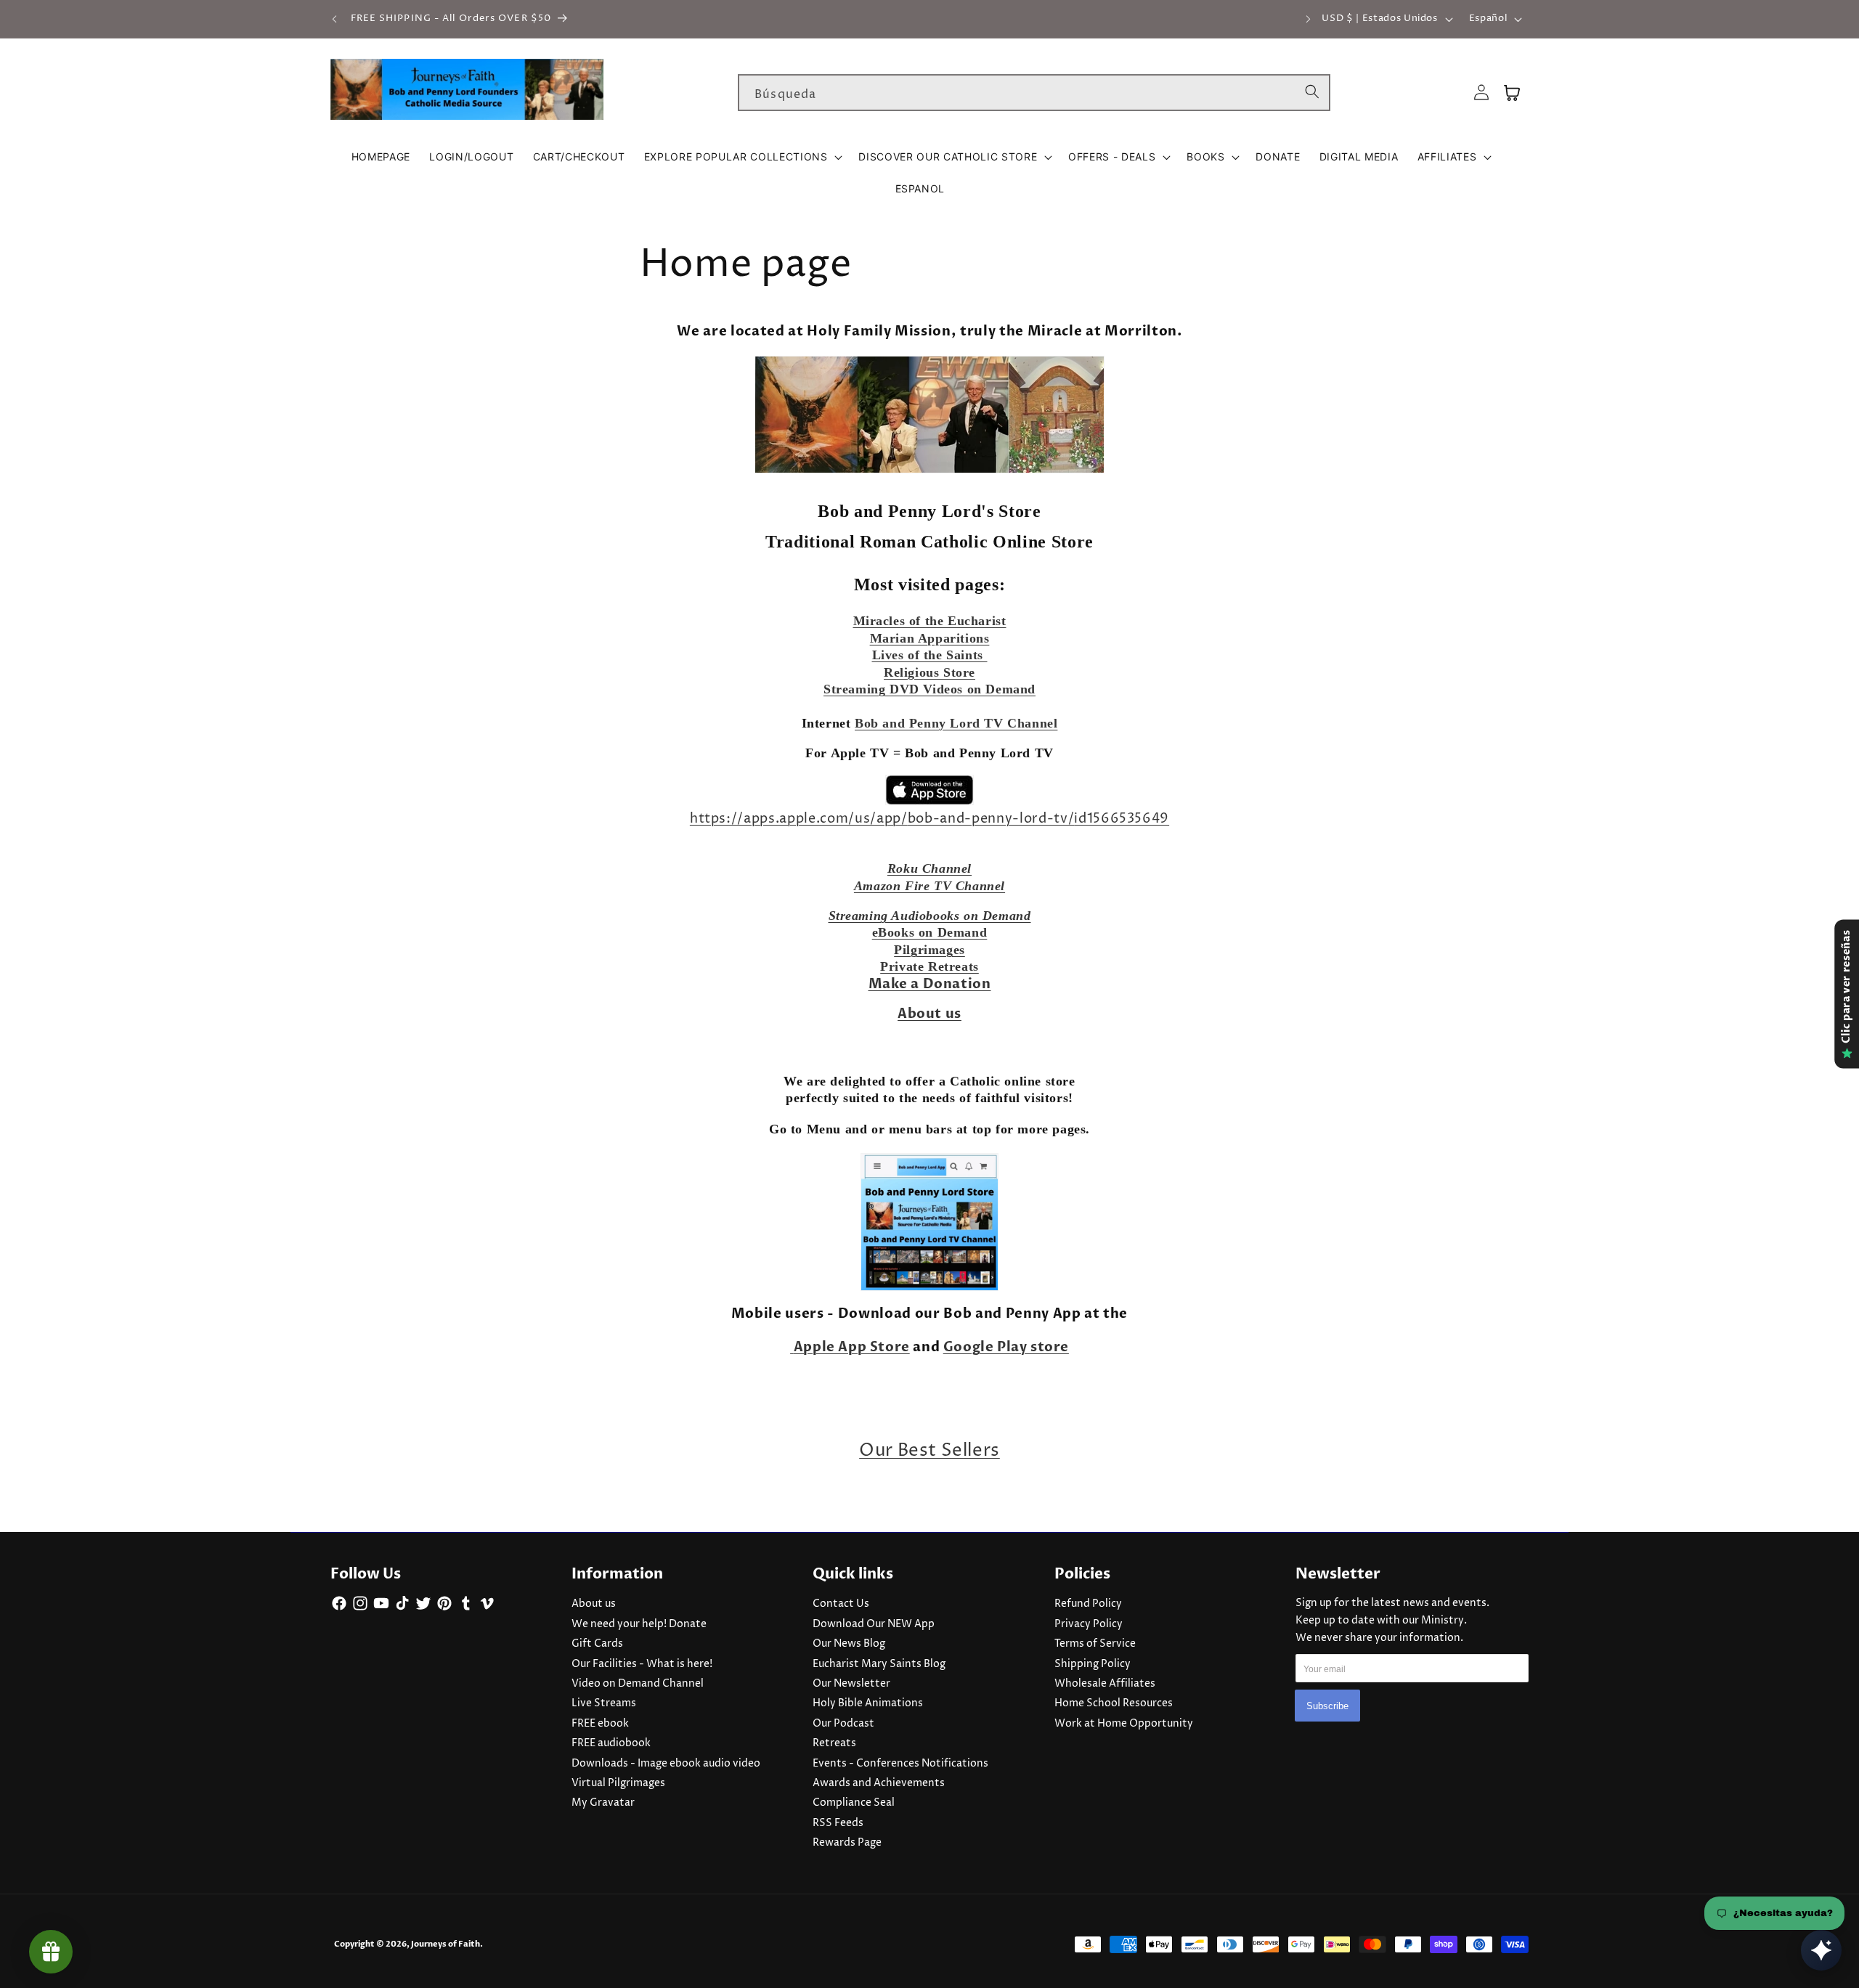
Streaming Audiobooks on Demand (930, 916)
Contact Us (841, 1604)
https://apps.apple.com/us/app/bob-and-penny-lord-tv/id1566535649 (929, 819)
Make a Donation (930, 984)
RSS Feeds (838, 1823)
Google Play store (1006, 1347)
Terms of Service (1095, 1644)
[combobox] (1034, 93)
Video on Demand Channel (638, 1684)
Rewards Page (847, 1843)
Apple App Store (852, 1347)
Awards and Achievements (879, 1783)
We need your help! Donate (639, 1624)
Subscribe (1327, 1706)
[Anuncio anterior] (335, 19)
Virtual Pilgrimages (618, 1783)
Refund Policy (1088, 1604)
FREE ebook (600, 1724)
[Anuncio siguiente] (1309, 19)
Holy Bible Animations (868, 1703)
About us (594, 1604)
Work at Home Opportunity (1124, 1724)
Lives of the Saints (930, 655)
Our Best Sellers (929, 1451)
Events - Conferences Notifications (900, 1764)
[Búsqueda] (1312, 92)
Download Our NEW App (874, 1624)
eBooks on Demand (930, 932)
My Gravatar (603, 1803)
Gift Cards (597, 1644)
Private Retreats (929, 966)
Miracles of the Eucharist (930, 621)
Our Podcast (843, 1724)
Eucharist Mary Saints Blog (879, 1664)
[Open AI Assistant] (1821, 1950)
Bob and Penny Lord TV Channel (956, 723)
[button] (742, 157)
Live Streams (604, 1703)
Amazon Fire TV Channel (929, 886)
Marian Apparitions (930, 638)
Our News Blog (849, 1644)
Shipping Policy (1093, 1664)
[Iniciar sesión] (1481, 93)
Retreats (834, 1743)
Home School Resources (1114, 1703)
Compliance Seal (854, 1803)
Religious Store (929, 672)
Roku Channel (929, 868)
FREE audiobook (611, 1743)
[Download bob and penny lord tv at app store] (930, 790)
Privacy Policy (1089, 1624)
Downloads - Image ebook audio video (666, 1764)
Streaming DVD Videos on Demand (929, 689)
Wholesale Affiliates (1105, 1684)
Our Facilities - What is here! (642, 1664)
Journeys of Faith (446, 1944)
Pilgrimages (929, 950)
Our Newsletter (851, 1684)
